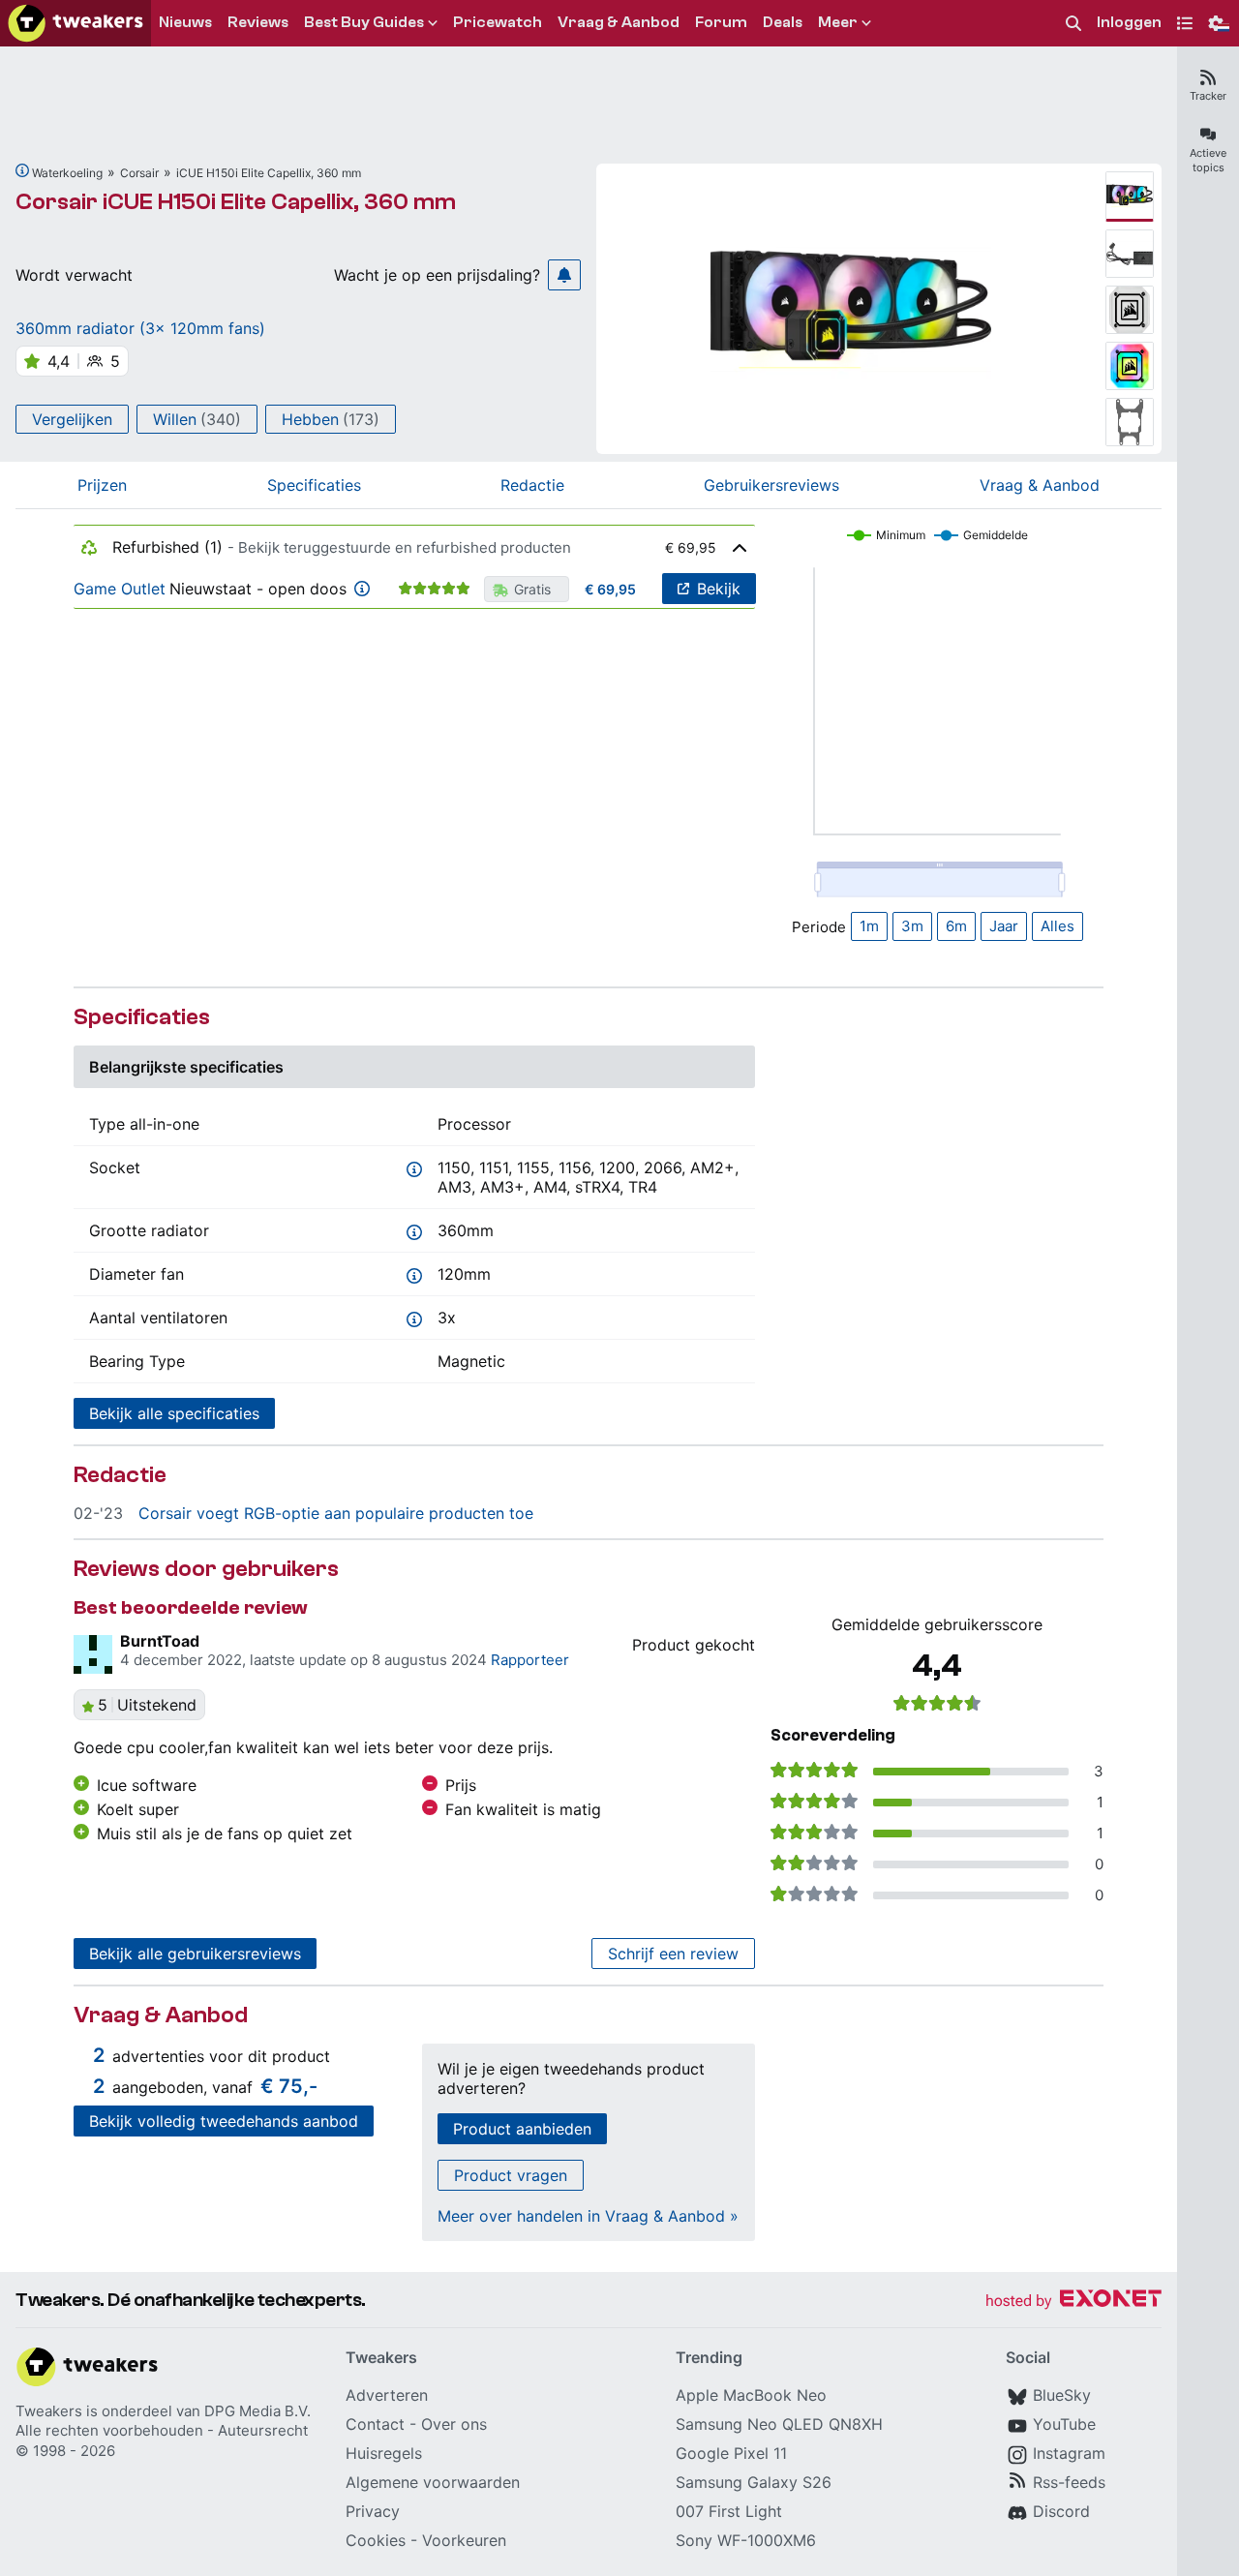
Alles (1058, 926)
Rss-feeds (1069, 2482)
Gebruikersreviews (771, 485)
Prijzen (102, 485)
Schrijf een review (673, 1954)
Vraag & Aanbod (1040, 485)
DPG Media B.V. (257, 2411)
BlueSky (1062, 2395)
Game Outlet (120, 589)
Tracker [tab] (1208, 96)
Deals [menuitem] (783, 22)
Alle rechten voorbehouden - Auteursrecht (162, 2430)
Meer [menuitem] (838, 22)
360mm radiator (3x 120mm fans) (140, 328)
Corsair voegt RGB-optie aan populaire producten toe (336, 1513)
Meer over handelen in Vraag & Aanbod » (588, 2216)
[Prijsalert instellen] (564, 275)
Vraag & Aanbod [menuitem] (619, 22)
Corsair (139, 173)
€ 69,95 (610, 589)
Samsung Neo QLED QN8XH (779, 2424)
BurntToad (160, 1641)
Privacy (373, 2511)
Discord (1061, 2511)
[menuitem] (1073, 24)
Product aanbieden (522, 2129)
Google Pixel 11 (731, 2453)
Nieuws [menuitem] (185, 22)
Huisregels (384, 2453)
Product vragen (511, 2175)
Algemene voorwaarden (433, 2482)
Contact (375, 2424)
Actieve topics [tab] (1208, 160)
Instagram (1069, 2453)
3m (912, 926)
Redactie (532, 485)
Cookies (376, 2540)
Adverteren (387, 2395)
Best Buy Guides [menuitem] (364, 22)
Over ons (454, 2424)
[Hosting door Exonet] (1073, 2302)
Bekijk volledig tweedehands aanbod (224, 2121)
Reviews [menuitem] (258, 22)
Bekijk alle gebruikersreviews (195, 1954)
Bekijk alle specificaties (174, 1413)
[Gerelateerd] (22, 170)
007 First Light (729, 2511)
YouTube (1064, 2424)
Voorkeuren (464, 2540)
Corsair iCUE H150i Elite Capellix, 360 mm (236, 202)
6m (956, 926)
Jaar (1004, 926)
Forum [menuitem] (721, 22)
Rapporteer (530, 1660)
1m (869, 926)
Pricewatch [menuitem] (498, 22)
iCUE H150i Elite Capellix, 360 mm (269, 173)
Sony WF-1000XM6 (746, 2540)
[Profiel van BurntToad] (93, 1654)
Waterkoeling (67, 173)
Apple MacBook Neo (751, 2395)
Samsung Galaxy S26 (754, 2482)
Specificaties (314, 485)
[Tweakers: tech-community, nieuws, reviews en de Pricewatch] (76, 23)
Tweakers (49, 2411)
